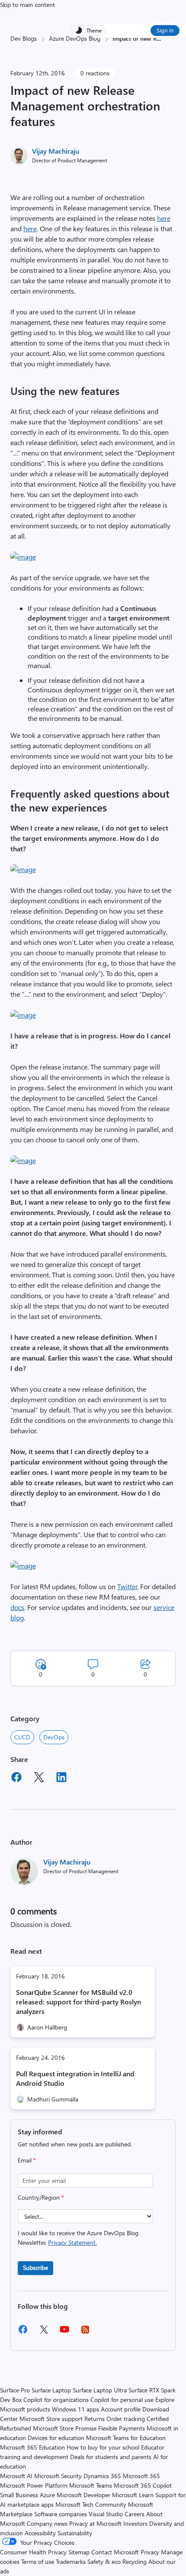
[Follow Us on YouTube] (64, 2332)
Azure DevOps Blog (75, 38)
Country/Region (41, 2197)
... (159, 38)
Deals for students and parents (111, 2457)
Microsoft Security (58, 2476)
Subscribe (35, 2267)
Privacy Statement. (72, 2242)
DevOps (54, 1737)
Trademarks (71, 2561)
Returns (95, 2419)
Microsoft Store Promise (65, 2428)
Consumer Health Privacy (33, 2552)
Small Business (19, 2495)
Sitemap (79, 2552)
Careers (135, 2514)
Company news (47, 2523)
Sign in (165, 30)
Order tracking (126, 2419)
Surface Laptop (51, 2390)
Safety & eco (104, 2561)
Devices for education (56, 2438)
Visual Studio (106, 2514)
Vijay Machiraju (56, 151)
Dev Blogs (24, 38)
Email (27, 2160)
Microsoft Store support (51, 2419)
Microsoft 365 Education (32, 2447)
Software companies (61, 2514)
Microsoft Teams (91, 2485)
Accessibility (40, 2533)
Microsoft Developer (83, 2495)
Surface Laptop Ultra (100, 2390)
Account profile (121, 2409)
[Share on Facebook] (16, 1778)
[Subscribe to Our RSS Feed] (85, 2332)
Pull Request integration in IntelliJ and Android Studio (75, 2078)
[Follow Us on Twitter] (44, 2332)
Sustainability (75, 2533)
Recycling (135, 2561)
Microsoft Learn (133, 2495)
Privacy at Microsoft (95, 2523)
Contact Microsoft (115, 2552)
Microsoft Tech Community (91, 2504)
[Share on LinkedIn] (61, 1778)
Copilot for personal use (122, 2400)
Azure (47, 2495)
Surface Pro (15, 2390)
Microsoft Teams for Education (126, 2438)
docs (17, 1607)
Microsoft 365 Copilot (143, 2485)
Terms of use (38, 2561)
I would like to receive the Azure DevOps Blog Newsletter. (78, 2238)
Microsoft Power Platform (34, 2485)
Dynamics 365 (102, 2476)
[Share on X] (39, 1778)
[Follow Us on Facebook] (23, 2332)
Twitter (127, 1586)
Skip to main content (27, 5)
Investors (135, 2523)
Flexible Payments (122, 2428)
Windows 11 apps (75, 2409)
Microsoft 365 (141, 2476)
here (164, 218)
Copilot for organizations (56, 2400)
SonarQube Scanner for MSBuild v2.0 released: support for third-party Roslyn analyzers (79, 2002)
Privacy (151, 2552)
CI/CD (22, 1737)
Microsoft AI (16, 2476)
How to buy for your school (103, 2447)
